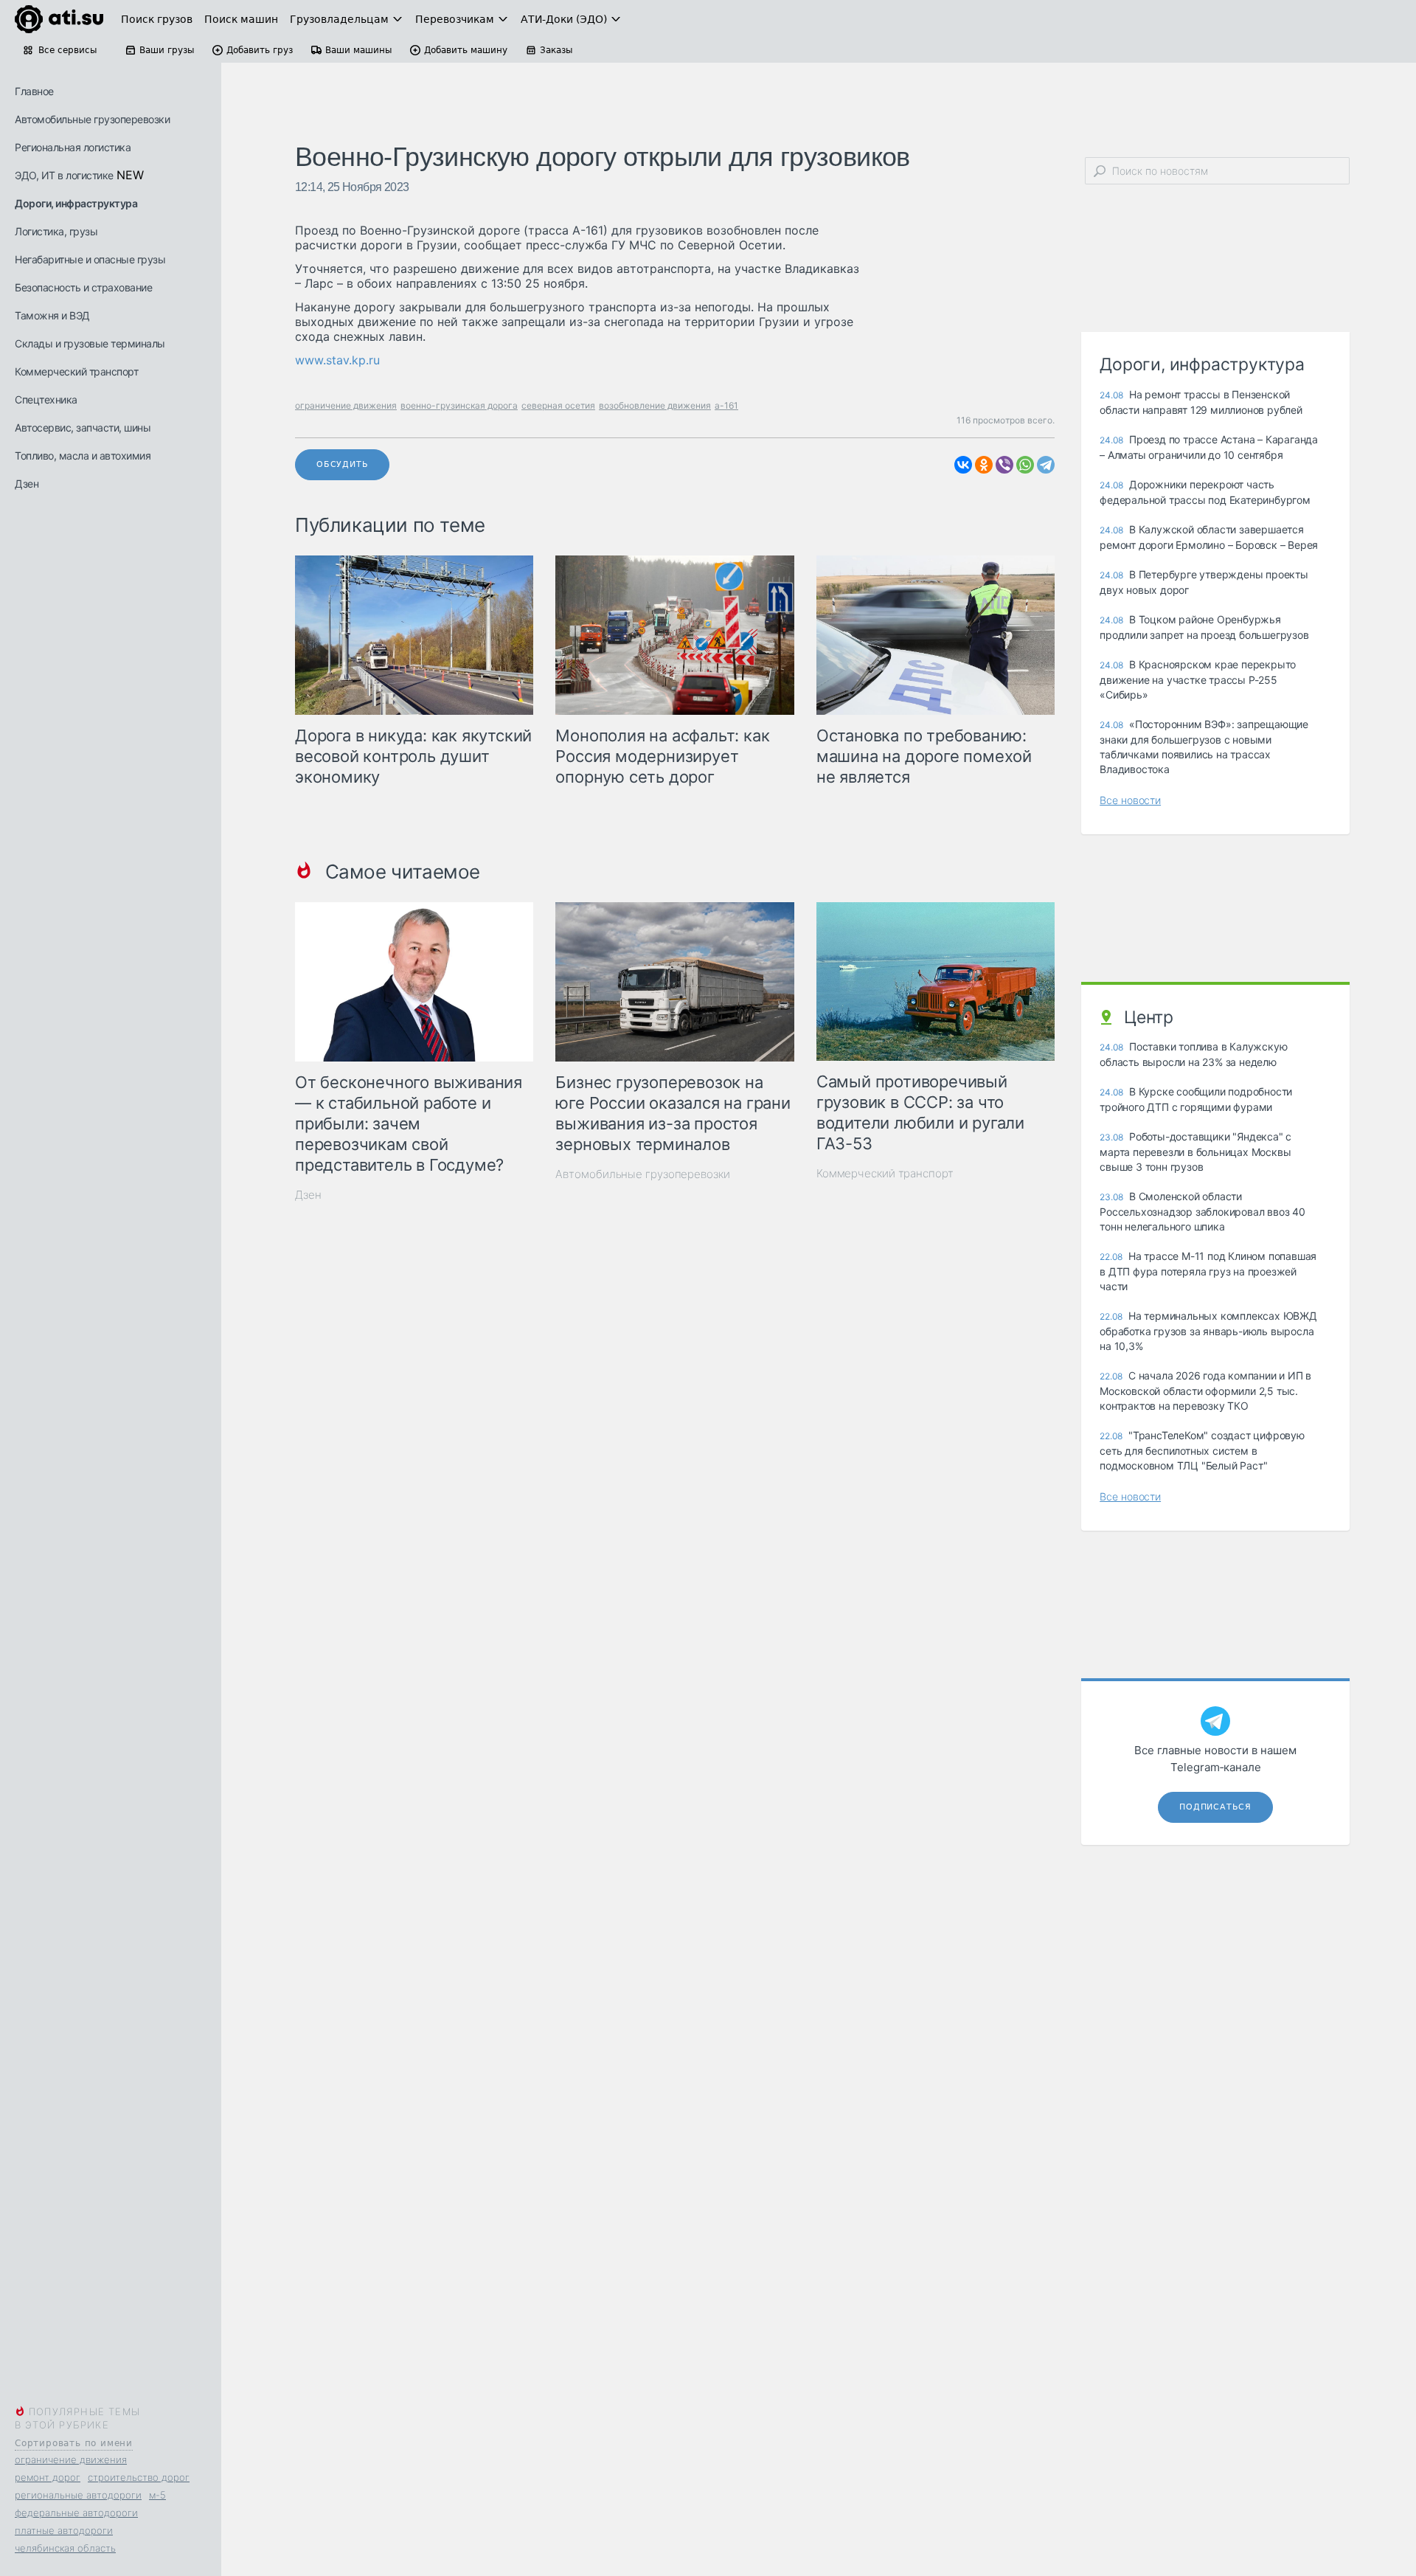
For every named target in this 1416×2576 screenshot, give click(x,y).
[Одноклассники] (984, 465)
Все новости (1130, 800)
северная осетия (558, 405)
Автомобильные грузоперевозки (92, 119)
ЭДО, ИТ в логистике (64, 175)
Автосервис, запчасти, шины (83, 427)
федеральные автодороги (76, 2513)
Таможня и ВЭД (52, 315)
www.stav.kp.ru (337, 360)
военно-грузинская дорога (459, 405)
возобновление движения (655, 405)
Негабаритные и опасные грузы (90, 259)
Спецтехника (46, 399)
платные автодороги (64, 2530)
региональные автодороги (78, 2495)
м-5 (157, 2495)
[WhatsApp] (1025, 465)
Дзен (27, 484)
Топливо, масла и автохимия (83, 456)
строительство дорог (139, 2477)
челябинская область (65, 2548)
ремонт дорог (48, 2477)
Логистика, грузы (56, 231)
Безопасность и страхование (83, 287)
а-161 (726, 405)
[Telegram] (1046, 465)
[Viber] (1004, 465)
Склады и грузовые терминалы (90, 343)
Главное (34, 91)
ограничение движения (71, 2459)
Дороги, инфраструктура (76, 203)
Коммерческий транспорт (76, 371)
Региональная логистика (73, 147)
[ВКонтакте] (963, 465)
